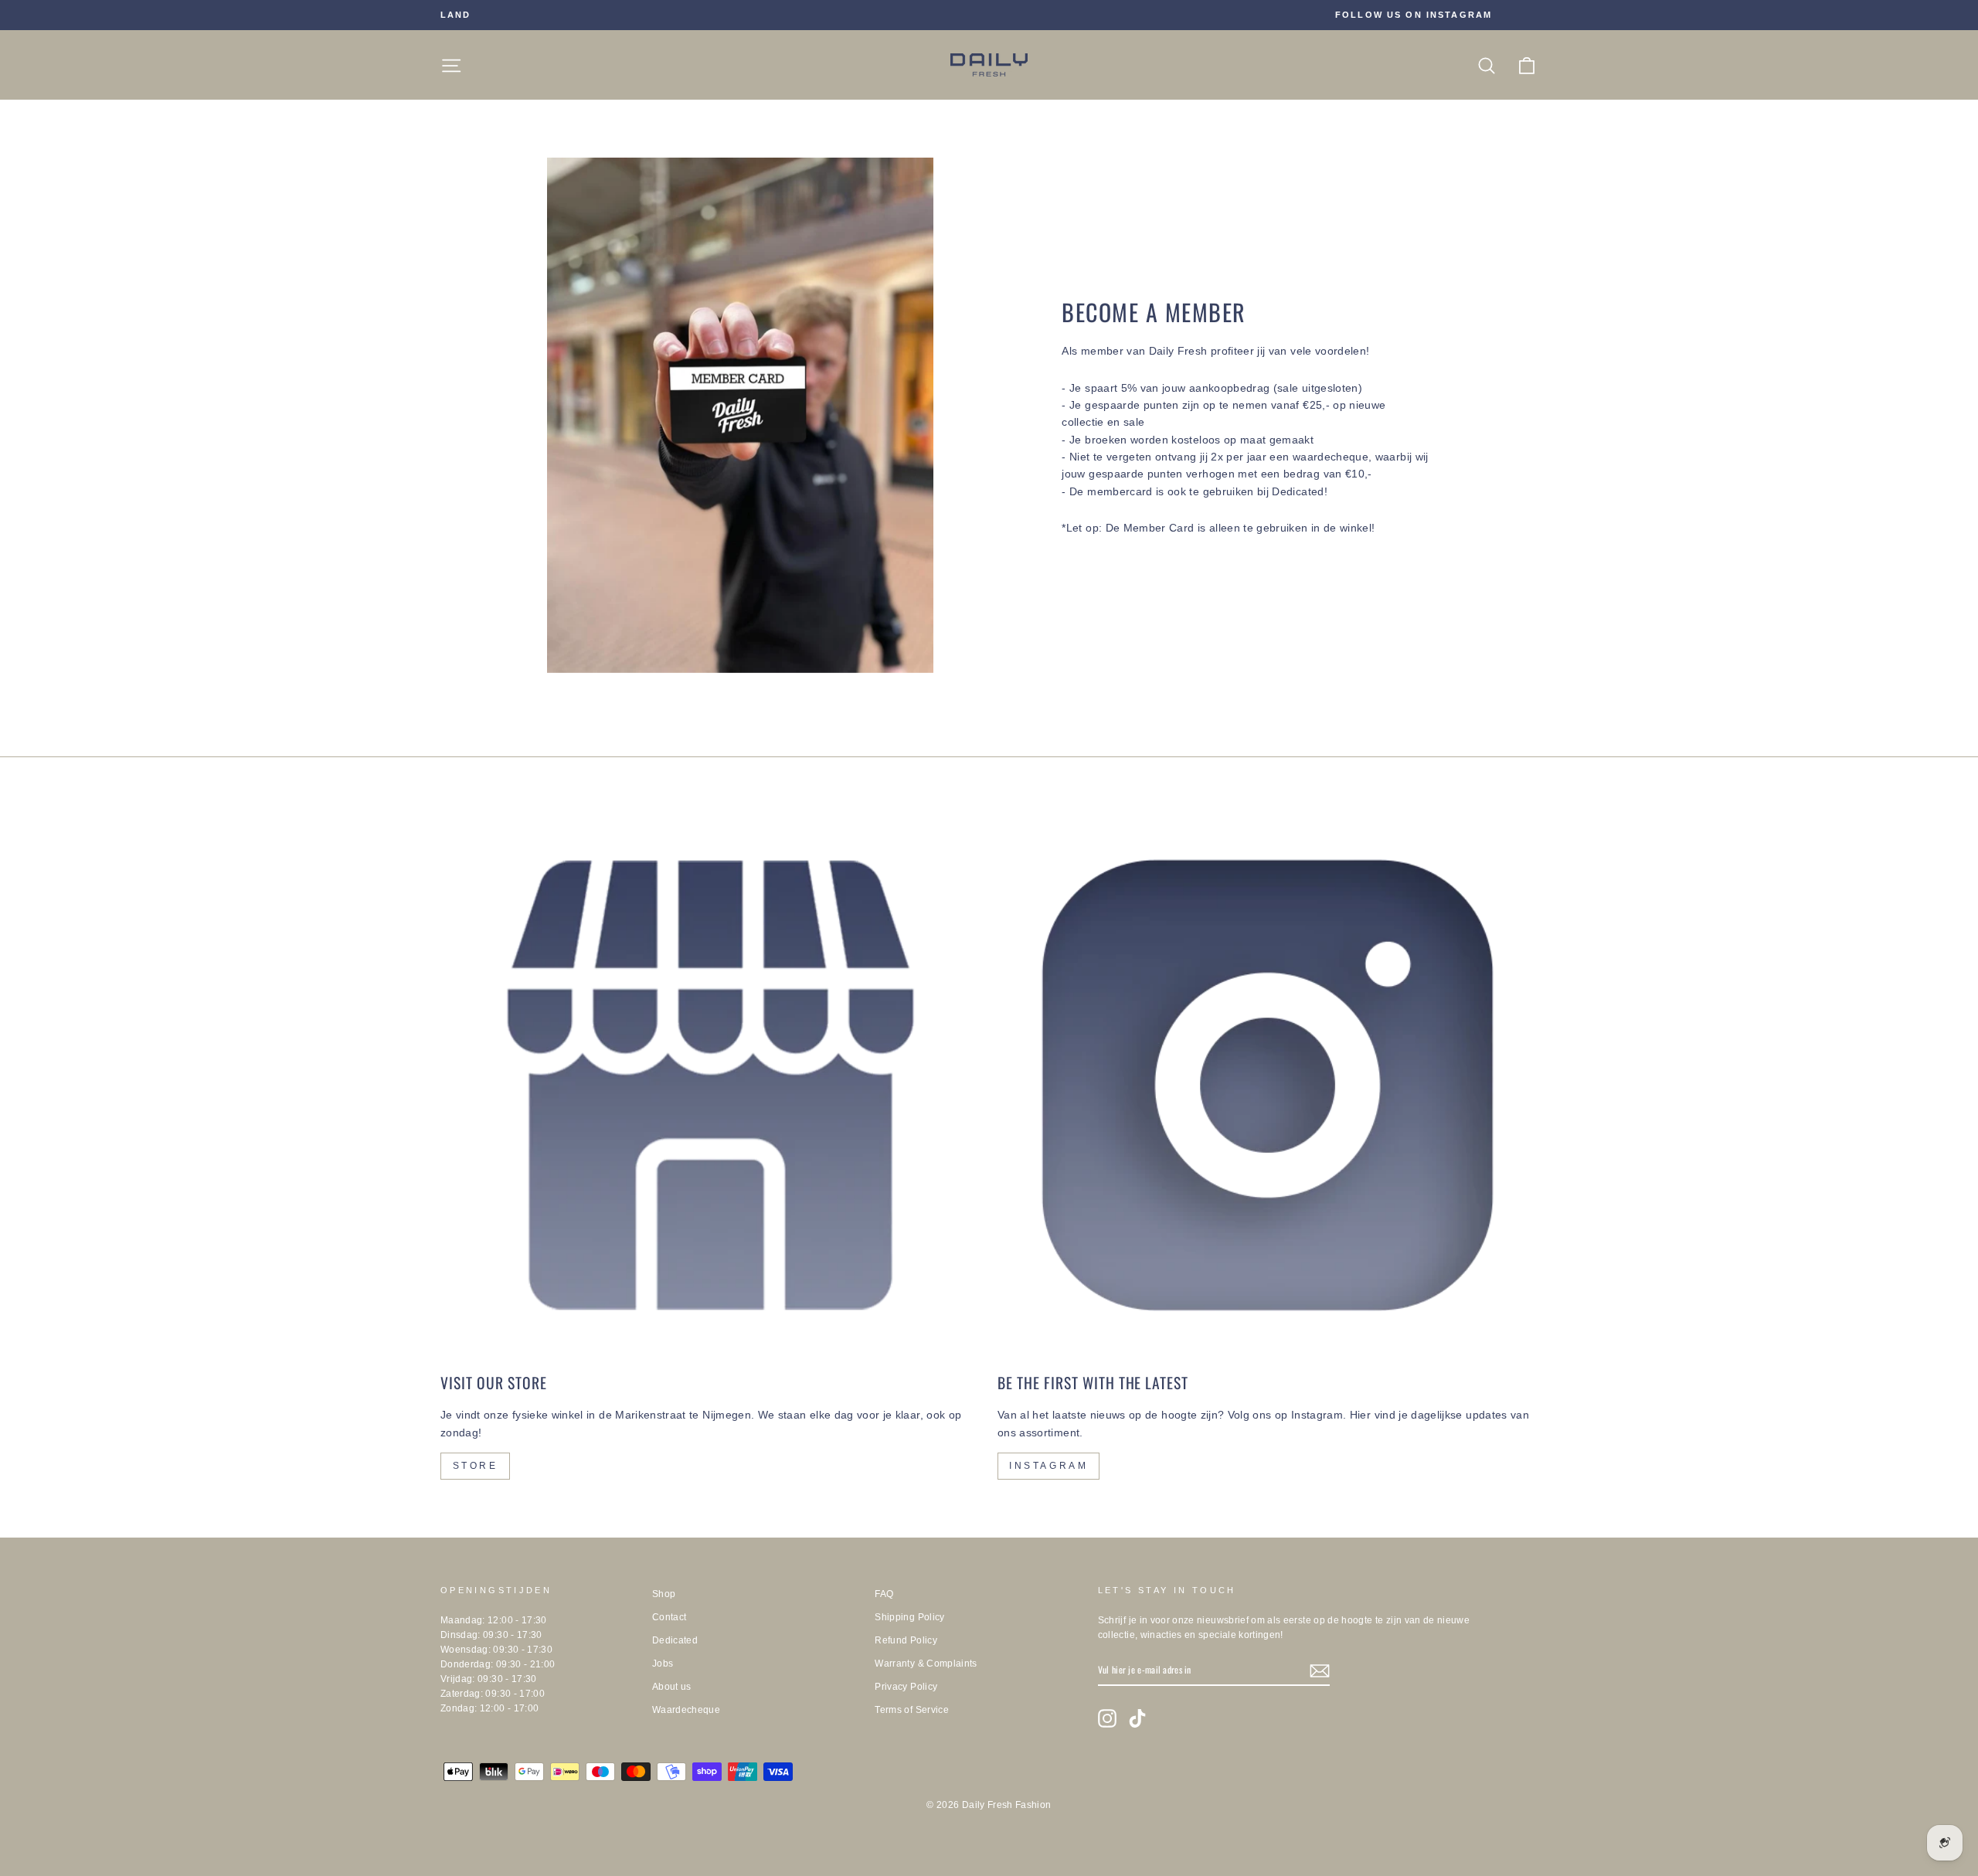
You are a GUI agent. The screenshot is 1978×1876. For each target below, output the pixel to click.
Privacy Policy (906, 1687)
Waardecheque (686, 1710)
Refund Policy (906, 1640)
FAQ (884, 1594)
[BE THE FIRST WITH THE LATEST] (1268, 1085)
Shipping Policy (909, 1617)
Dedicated (675, 1640)
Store (476, 1466)
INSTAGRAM (1048, 1466)
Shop (664, 1594)
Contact (669, 1617)
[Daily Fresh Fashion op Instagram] (1107, 1718)
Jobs (663, 1664)
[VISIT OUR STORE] (710, 1085)
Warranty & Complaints (926, 1664)
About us (672, 1687)
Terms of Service (912, 1710)
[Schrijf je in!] (1320, 1670)
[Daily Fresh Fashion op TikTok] (1137, 1718)
